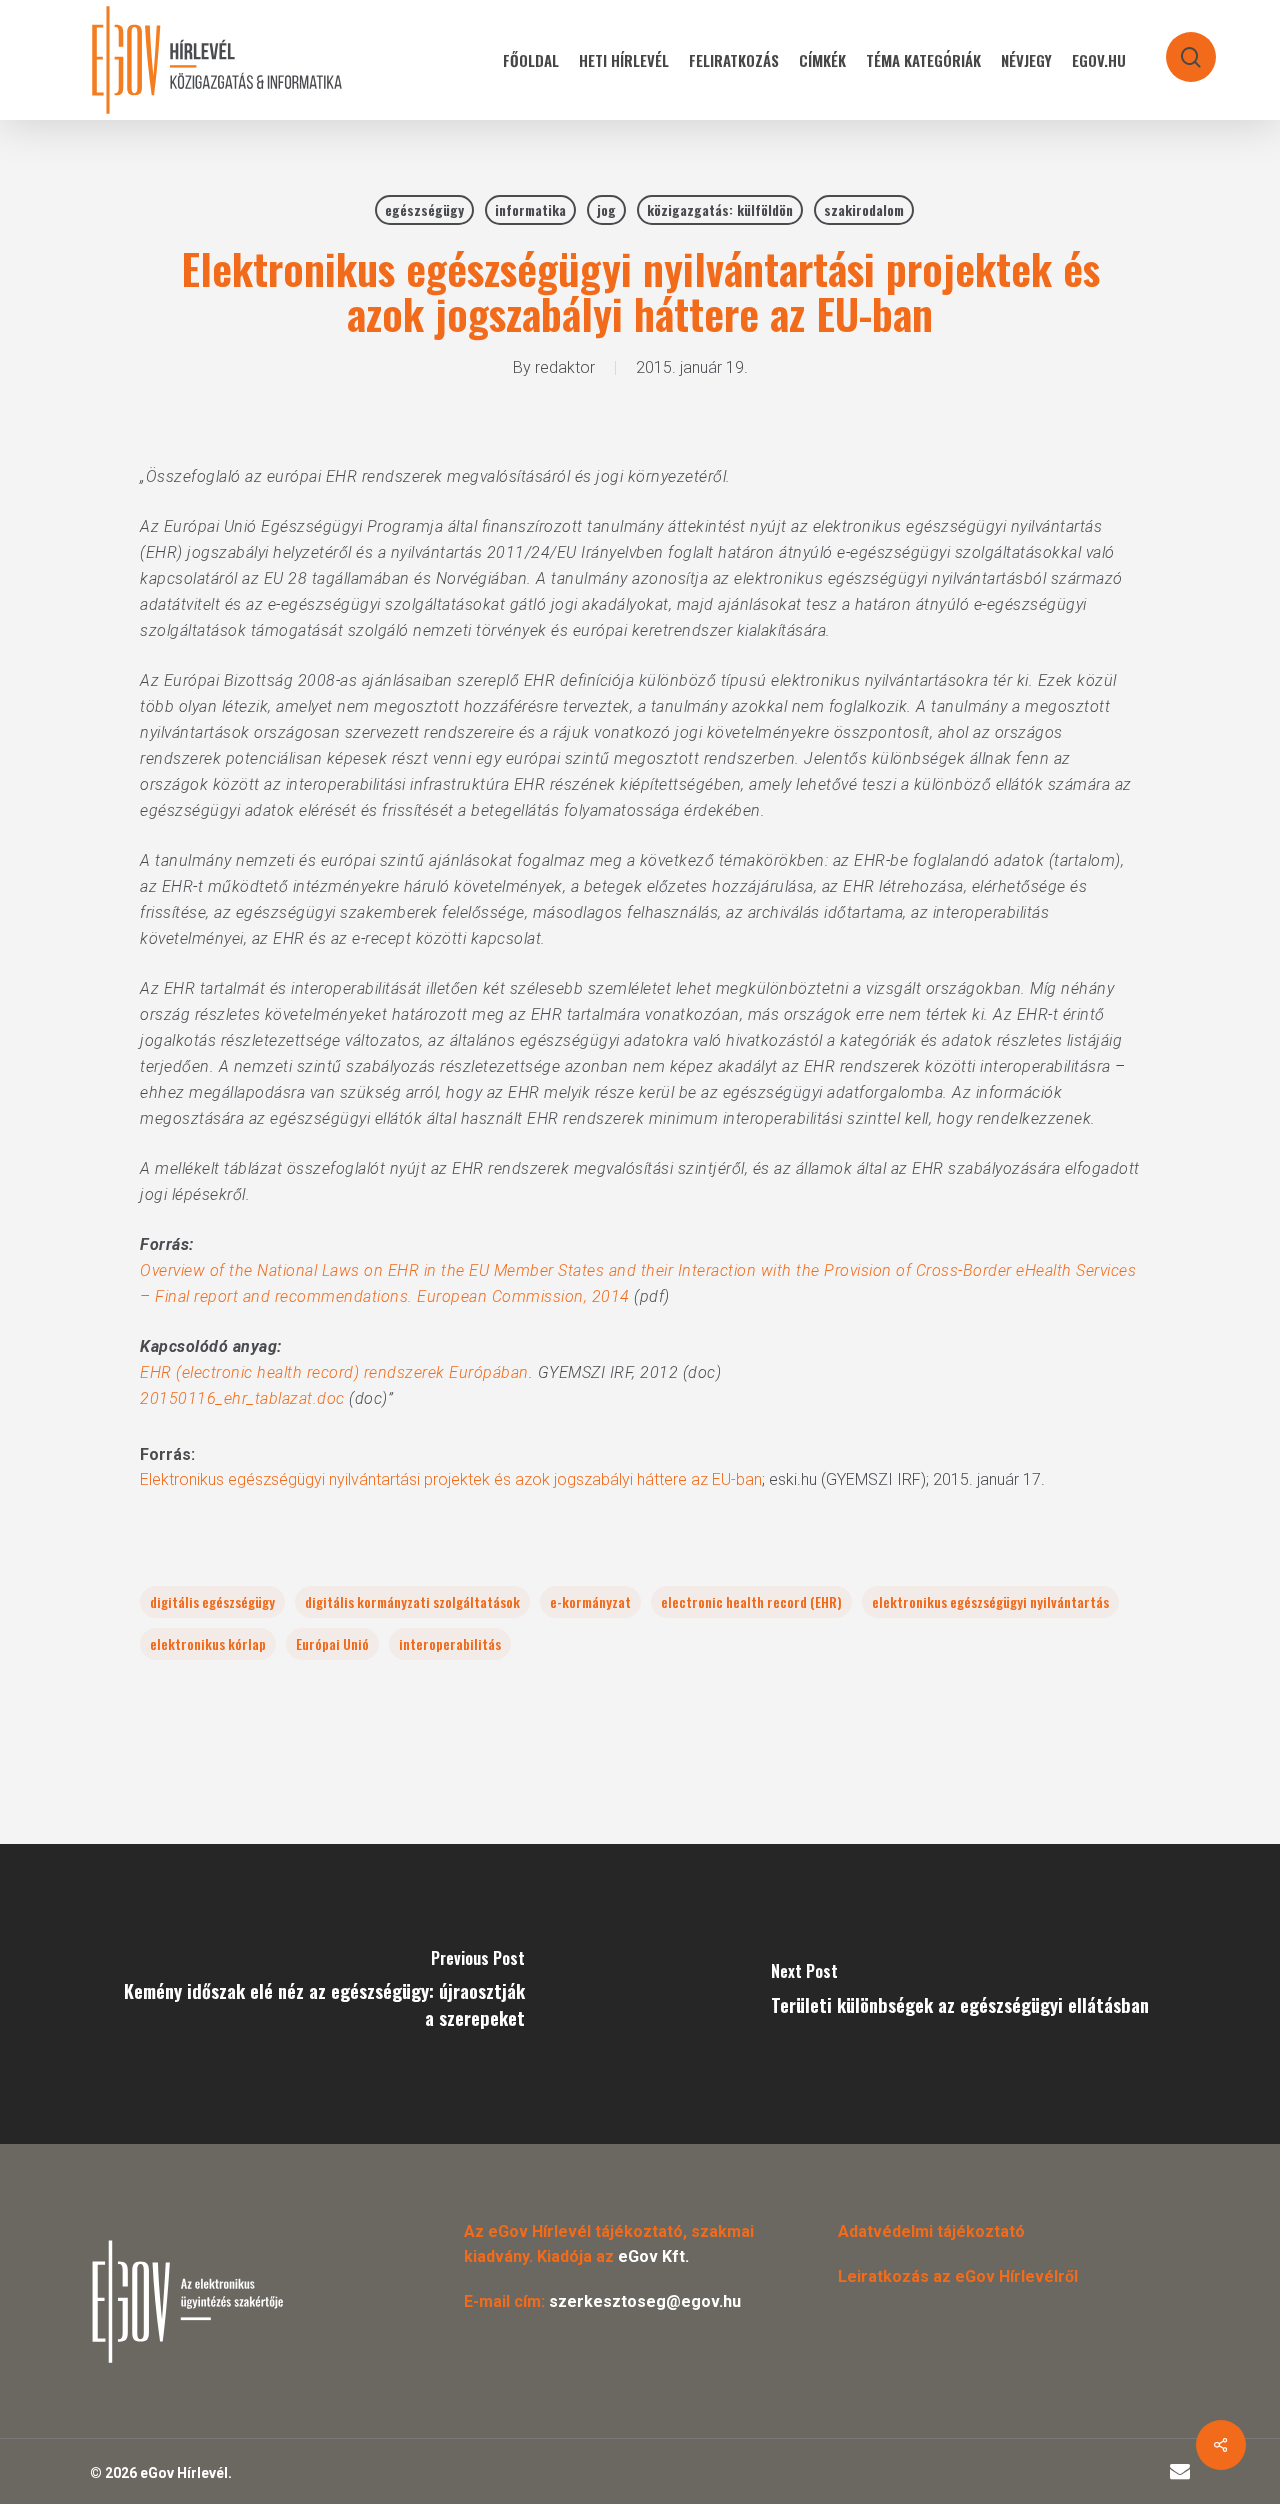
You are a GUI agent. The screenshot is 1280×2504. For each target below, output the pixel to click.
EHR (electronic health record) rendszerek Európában (334, 1372)
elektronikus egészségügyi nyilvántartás (990, 1601)
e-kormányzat (590, 1601)
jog (606, 209)
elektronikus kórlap (208, 1643)
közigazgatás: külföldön (720, 209)
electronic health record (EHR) (751, 1601)
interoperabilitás (450, 1643)
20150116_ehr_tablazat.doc (242, 1398)
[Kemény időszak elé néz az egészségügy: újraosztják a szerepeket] (320, 1994)
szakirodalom (864, 209)
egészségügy (424, 209)
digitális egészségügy (212, 1601)
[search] (1178, 47)
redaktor (565, 367)
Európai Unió (332, 1643)
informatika (530, 209)
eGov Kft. (653, 2256)
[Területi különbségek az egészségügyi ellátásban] (960, 1994)
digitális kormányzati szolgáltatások (412, 1601)
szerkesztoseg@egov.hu (645, 2301)
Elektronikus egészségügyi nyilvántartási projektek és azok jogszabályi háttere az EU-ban (451, 1479)
